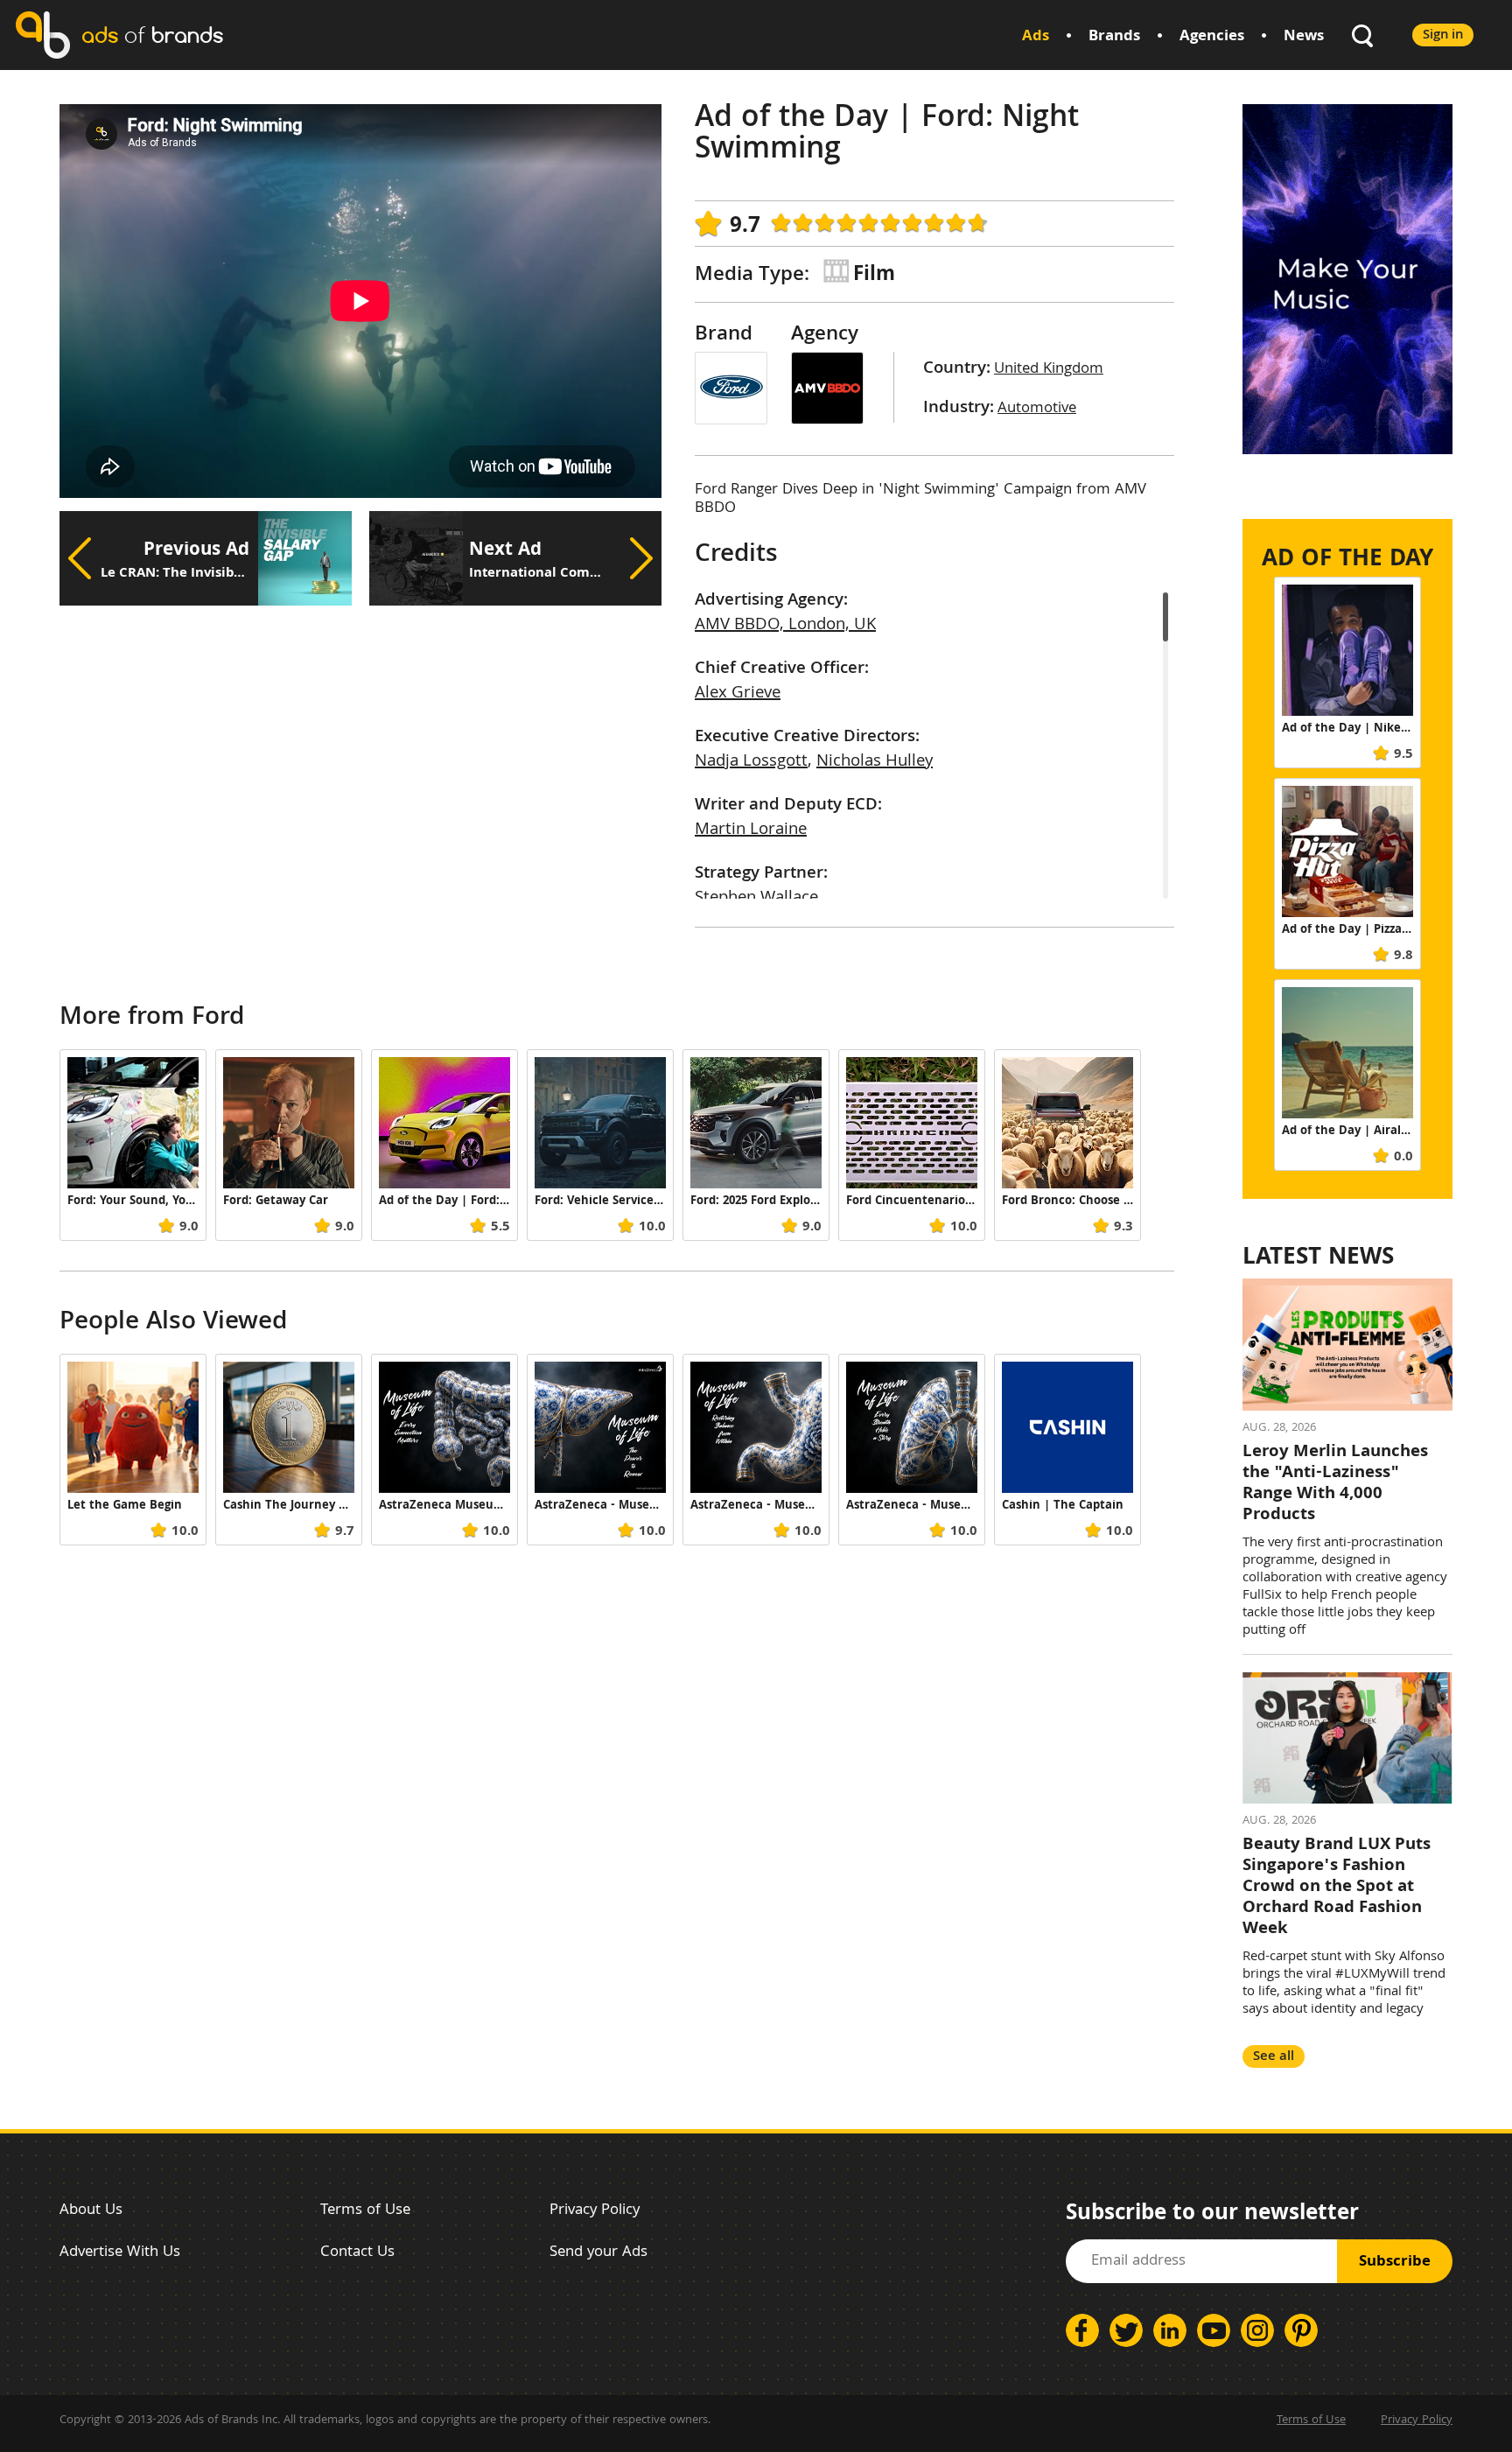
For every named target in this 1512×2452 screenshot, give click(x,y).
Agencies (1212, 37)
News (1304, 37)
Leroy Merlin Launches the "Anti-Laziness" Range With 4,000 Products (1335, 1484)
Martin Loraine (751, 830)
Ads (1036, 37)
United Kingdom (1049, 370)
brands (152, 35)
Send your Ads (598, 2253)
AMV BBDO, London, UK (785, 626)
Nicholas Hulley (875, 762)
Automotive (1037, 409)
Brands (1114, 37)
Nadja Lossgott (751, 762)
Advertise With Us (120, 2253)
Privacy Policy (595, 2211)
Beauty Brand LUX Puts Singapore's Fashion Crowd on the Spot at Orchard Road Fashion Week (1337, 1888)
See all (1274, 2057)
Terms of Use (365, 2211)
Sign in (1443, 35)
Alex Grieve (738, 694)
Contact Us (357, 2253)
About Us (91, 2211)
